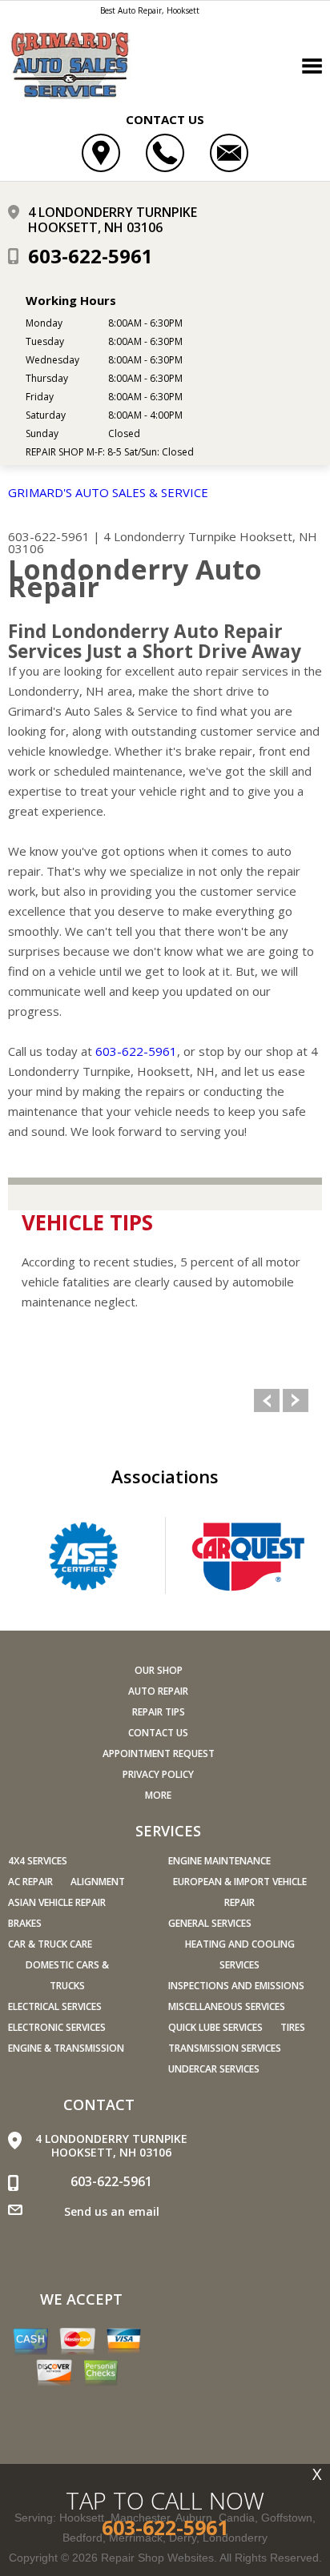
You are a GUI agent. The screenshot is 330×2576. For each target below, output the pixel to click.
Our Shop (159, 1670)
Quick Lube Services (215, 2027)
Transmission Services (225, 2048)
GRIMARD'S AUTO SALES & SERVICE (108, 492)
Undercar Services (214, 2069)
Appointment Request (159, 1753)
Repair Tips (159, 1712)
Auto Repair (158, 1691)
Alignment (98, 1882)
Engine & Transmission (66, 2048)
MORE (158, 1795)
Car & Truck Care (50, 1944)
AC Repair (30, 1882)
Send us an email (112, 2211)
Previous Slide (267, 1400)
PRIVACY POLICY (158, 1774)
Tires (293, 2027)
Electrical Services (55, 2006)
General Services (210, 1923)
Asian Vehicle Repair (57, 1902)
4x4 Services (38, 1861)
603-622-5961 (91, 256)
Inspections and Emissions (236, 1986)
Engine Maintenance (219, 1861)
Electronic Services (57, 2027)
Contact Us (158, 1733)
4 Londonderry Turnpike (170, 536)
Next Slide (296, 1400)
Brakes (25, 1923)
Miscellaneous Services (227, 2006)
